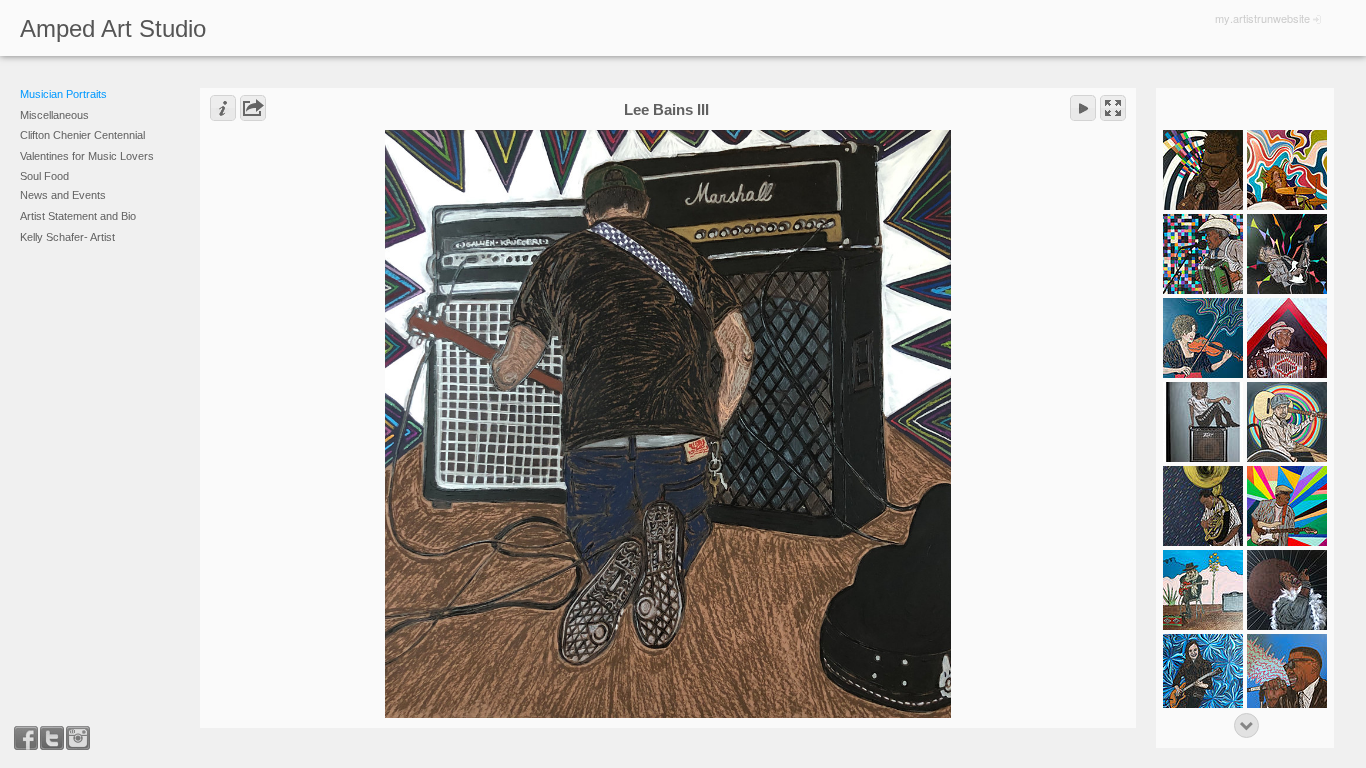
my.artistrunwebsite (1262, 18)
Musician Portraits (63, 94)
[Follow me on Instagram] (78, 738)
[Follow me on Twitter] (52, 738)
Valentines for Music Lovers (87, 156)
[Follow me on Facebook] (26, 738)
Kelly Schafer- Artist (67, 237)
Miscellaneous (54, 115)
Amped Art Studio (113, 28)
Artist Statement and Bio (78, 216)
